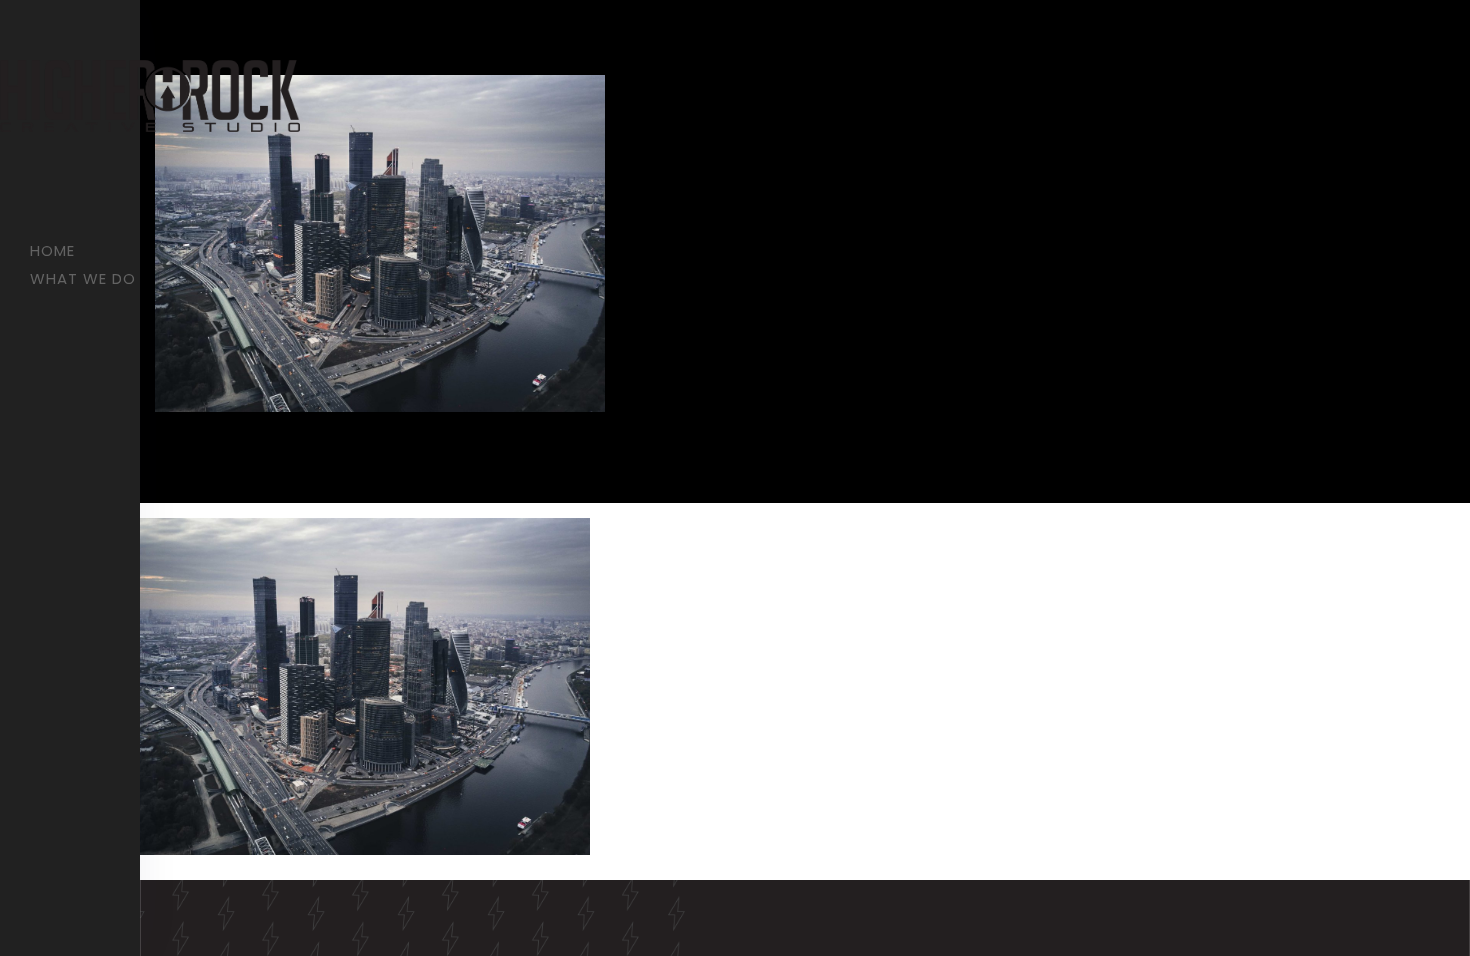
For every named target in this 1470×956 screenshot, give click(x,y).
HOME (52, 250)
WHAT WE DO (83, 278)
